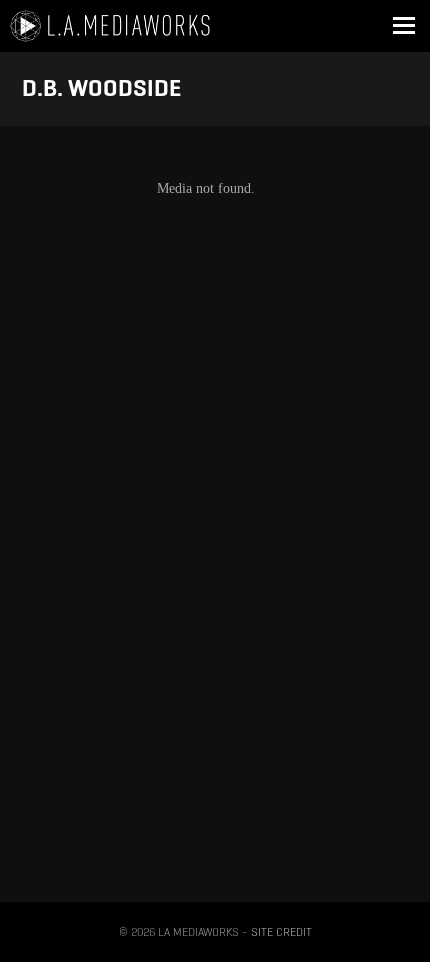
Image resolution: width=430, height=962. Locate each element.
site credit (281, 931)
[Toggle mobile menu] (404, 26)
